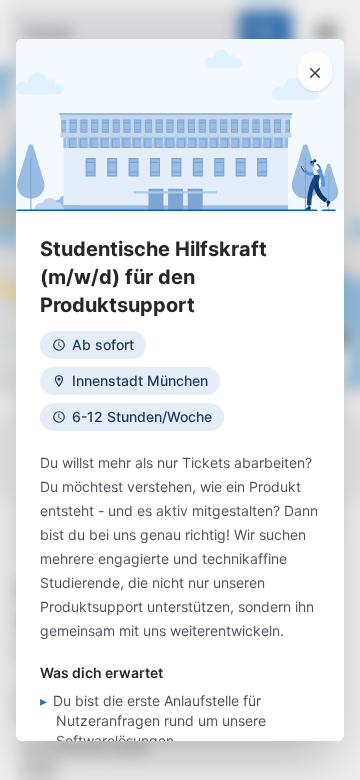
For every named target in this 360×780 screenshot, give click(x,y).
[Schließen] (315, 71)
